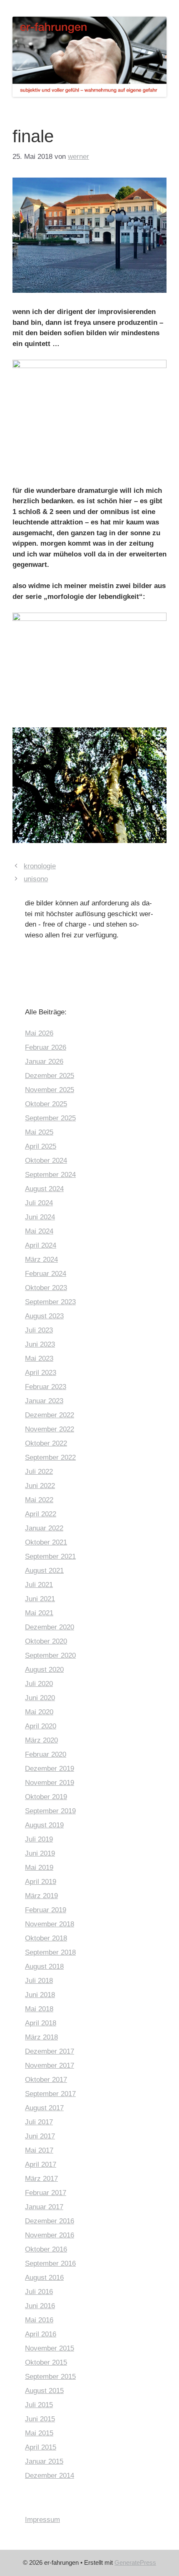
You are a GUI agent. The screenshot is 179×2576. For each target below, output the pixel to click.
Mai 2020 (39, 1712)
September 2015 (50, 2377)
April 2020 (41, 1726)
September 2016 (50, 2263)
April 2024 (41, 1245)
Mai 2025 (39, 1132)
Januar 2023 (44, 1401)
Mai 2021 (39, 1613)
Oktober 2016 (46, 2249)
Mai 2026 (39, 1033)
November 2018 (50, 1924)
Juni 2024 (40, 1217)
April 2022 (41, 1514)
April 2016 (41, 2334)
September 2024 (50, 1175)
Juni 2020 (40, 1698)
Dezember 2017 (50, 2051)
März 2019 (41, 1896)
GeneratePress (135, 2562)
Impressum (42, 2520)
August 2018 (44, 1967)
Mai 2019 (39, 1868)
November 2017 (50, 2065)
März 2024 (41, 1260)
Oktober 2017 (46, 2080)
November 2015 (50, 2348)
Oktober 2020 (46, 1641)
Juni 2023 (40, 1344)
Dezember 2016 (50, 2221)
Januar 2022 (44, 1528)
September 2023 (50, 1302)
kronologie (40, 866)
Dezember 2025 (50, 1076)
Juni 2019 (40, 1853)
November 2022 (50, 1429)
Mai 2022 (39, 1500)
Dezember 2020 (50, 1627)
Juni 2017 (40, 2136)
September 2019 (50, 1811)
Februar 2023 (46, 1387)
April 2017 (41, 2164)
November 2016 (50, 2235)
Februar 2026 (46, 1047)
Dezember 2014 (50, 2476)
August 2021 (44, 1571)
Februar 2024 (46, 1274)
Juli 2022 (39, 1472)
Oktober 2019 (46, 1797)
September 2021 (50, 1556)
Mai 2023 (39, 1358)
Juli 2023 (39, 1330)
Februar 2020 (46, 1754)
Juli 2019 (39, 1839)
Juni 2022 (40, 1486)
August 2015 (44, 2391)
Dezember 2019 (50, 1769)
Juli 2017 (39, 2122)
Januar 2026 (44, 1062)
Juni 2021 (40, 1599)
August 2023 (44, 1316)
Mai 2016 (39, 2320)
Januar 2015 (44, 2461)
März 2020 (41, 1740)
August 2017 (44, 2108)
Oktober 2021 (46, 1542)
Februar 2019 (46, 1910)
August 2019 (44, 1825)
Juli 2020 (39, 1684)
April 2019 (41, 1882)
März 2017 (41, 2179)
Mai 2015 (39, 2433)
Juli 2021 (39, 1585)
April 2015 (41, 2447)
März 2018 (41, 2037)
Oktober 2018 (46, 1938)
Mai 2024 (39, 1231)
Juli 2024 (39, 1203)
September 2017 (50, 2094)
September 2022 (50, 1457)
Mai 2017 (39, 2150)
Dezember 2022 (50, 1415)
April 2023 (41, 1373)
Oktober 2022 (46, 1443)
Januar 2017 (44, 2207)
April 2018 (41, 2023)
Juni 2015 (40, 2419)
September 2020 (50, 1655)
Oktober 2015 (46, 2362)
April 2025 (41, 1146)
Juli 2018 (39, 1981)
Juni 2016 (40, 2306)
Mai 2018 (39, 2009)
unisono (36, 879)
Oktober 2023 (46, 1288)
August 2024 (44, 1189)
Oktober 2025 (46, 1104)
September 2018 (50, 1952)
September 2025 (50, 1118)
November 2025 (50, 1090)
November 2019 (50, 1783)
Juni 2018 (40, 1995)
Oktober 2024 (46, 1161)
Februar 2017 (46, 2193)
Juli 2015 (39, 2405)
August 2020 (44, 1670)
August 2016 (44, 2278)
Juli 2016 (39, 2292)
